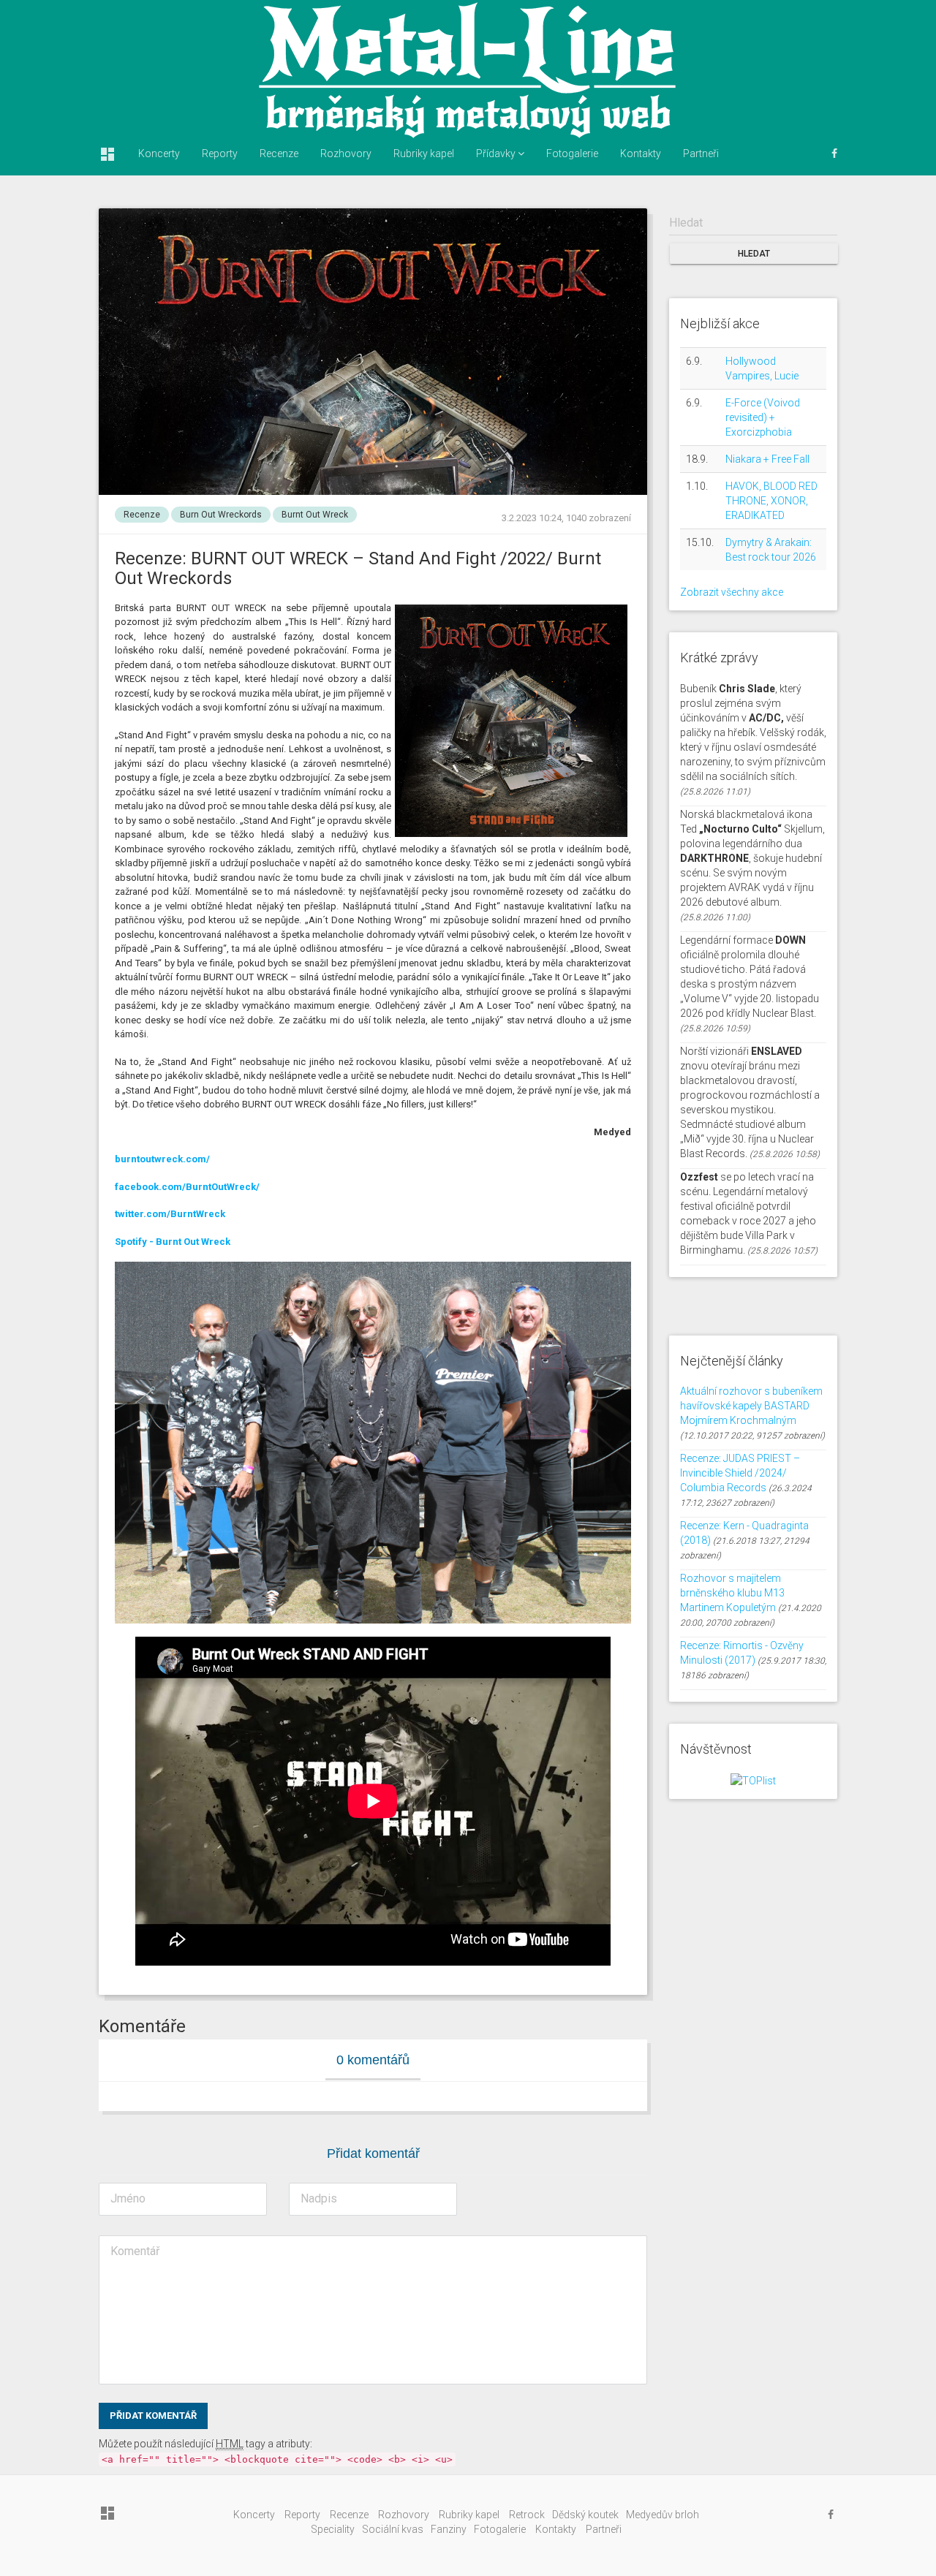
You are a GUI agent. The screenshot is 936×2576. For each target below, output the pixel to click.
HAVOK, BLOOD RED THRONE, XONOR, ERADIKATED (771, 501)
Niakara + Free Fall (767, 459)
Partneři (701, 154)
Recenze (279, 154)
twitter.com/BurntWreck (170, 1214)
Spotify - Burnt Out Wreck (173, 1242)
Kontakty (641, 154)
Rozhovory (346, 154)
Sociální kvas (393, 2529)
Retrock (527, 2515)
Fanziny (449, 2529)
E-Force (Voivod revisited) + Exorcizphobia (763, 417)
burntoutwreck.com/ (162, 1159)
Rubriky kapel (424, 154)
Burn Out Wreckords (221, 515)
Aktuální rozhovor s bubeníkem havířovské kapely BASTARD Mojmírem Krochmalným (751, 1406)
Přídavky (497, 154)
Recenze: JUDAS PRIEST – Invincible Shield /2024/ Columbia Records (740, 1473)
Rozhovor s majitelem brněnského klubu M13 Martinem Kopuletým (732, 1593)
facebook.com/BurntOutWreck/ (187, 1187)
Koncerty (159, 154)
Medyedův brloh (663, 2515)
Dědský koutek (585, 2515)
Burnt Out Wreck (315, 515)
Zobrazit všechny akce (732, 592)
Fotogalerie (572, 154)
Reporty (220, 154)
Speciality (333, 2529)
